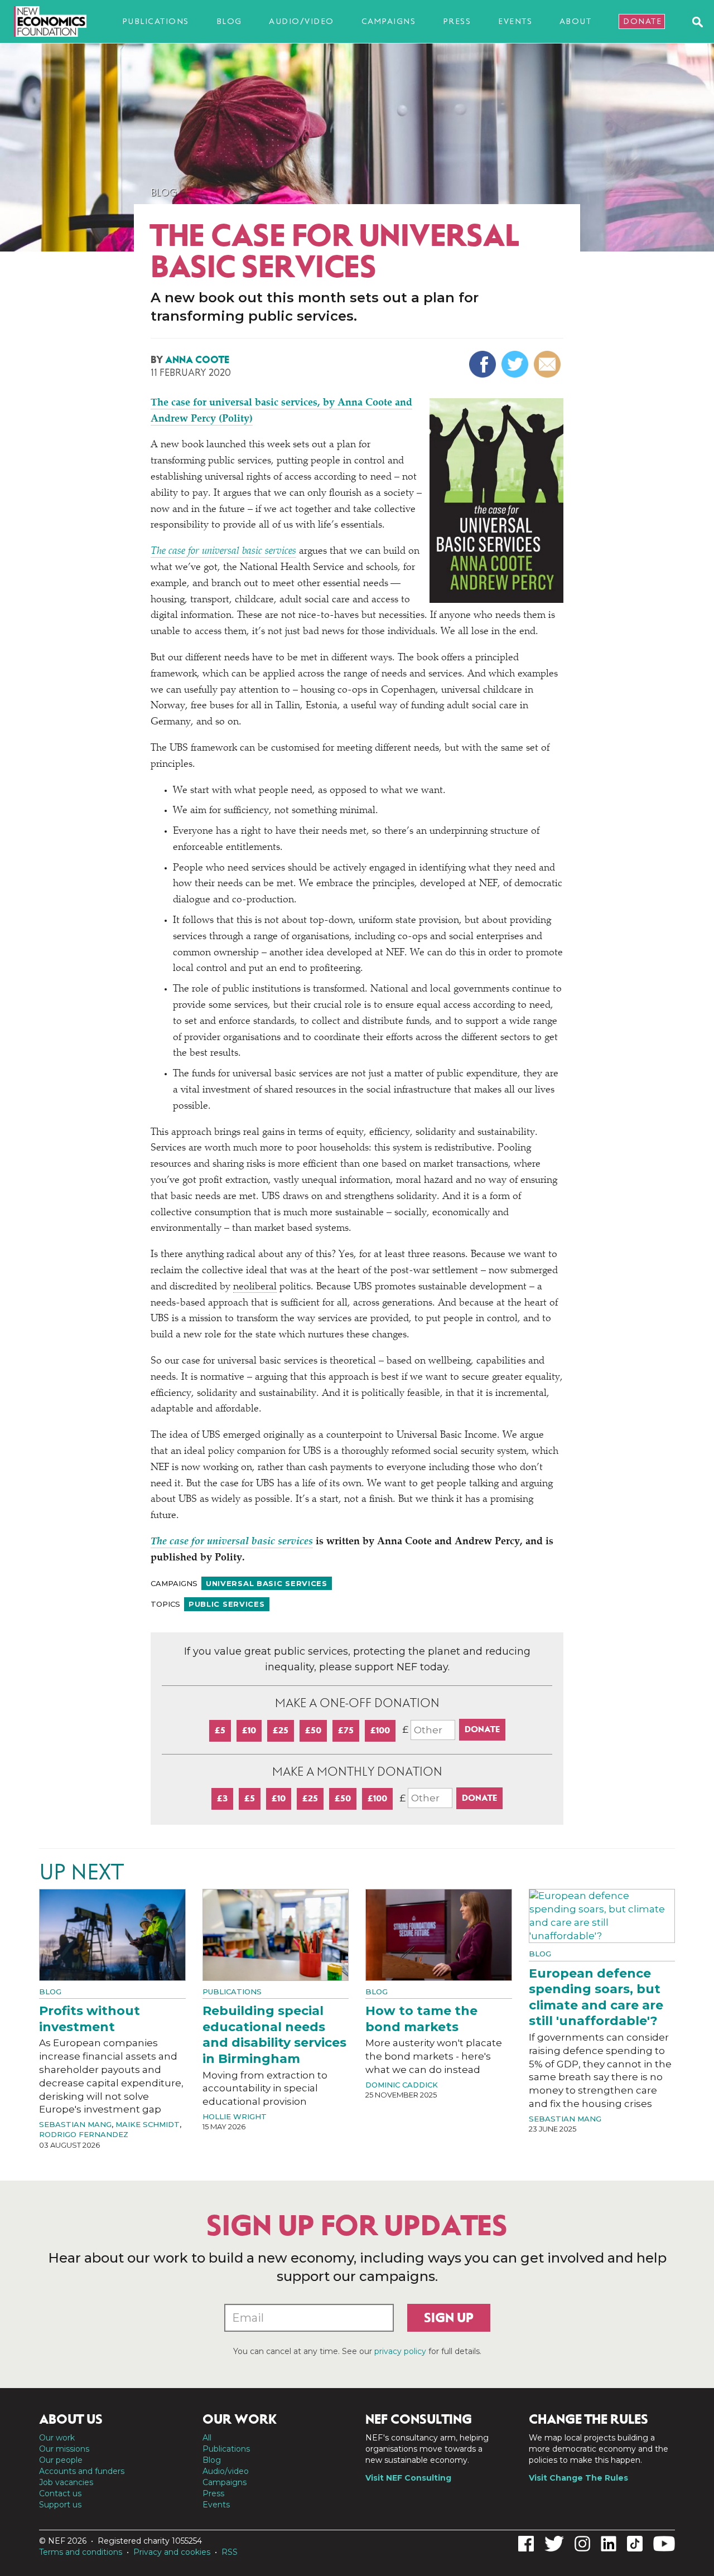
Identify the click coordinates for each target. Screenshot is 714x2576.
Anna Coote (197, 360)
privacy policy (400, 2351)
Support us (60, 2505)
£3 (222, 1798)
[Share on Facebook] (484, 364)
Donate (642, 21)
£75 (346, 1730)
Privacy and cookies (172, 2552)
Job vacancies (66, 2482)
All (207, 2438)
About (576, 21)
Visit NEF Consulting (408, 2478)
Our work (57, 2438)
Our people (61, 2460)
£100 (380, 1730)
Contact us (60, 2493)
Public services (227, 1604)
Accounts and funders (82, 2471)
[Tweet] (516, 364)
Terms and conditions (81, 2552)
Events (515, 21)
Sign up (449, 2318)
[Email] (549, 364)
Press (457, 21)
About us (71, 2419)
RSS (230, 2552)
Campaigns (389, 21)
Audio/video (301, 21)
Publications (156, 21)
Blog (229, 21)
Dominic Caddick (402, 2085)
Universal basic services (267, 1583)
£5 (220, 1730)
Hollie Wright (235, 2116)
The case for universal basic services (223, 552)
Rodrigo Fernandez (84, 2134)
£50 (313, 1730)
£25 (281, 1730)
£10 (249, 1730)
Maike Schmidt (148, 2124)
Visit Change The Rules (578, 2478)
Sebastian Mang (75, 2124)
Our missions (64, 2449)
